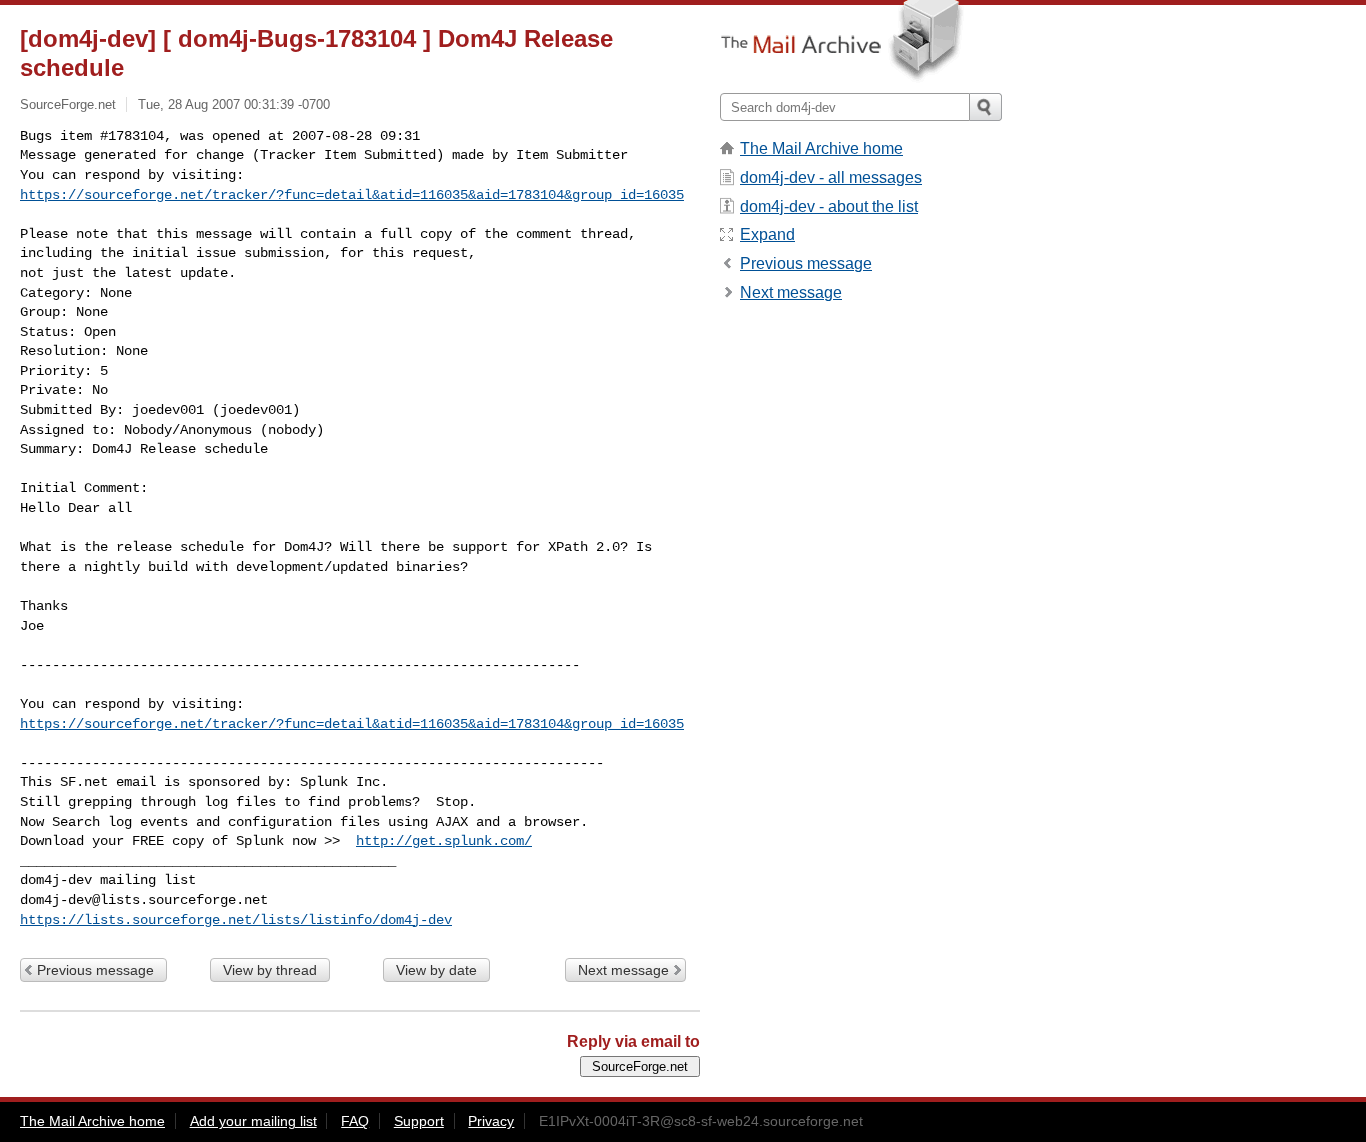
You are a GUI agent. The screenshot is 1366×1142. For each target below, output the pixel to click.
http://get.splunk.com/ (444, 841)
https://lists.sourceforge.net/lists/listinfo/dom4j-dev (236, 920)
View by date (436, 970)
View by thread (270, 970)
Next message (623, 970)
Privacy (491, 1121)
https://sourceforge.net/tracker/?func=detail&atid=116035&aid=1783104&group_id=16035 (352, 195)
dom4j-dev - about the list (829, 206)
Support (419, 1121)
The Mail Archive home (821, 148)
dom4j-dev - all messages (831, 177)
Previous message (95, 970)
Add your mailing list (253, 1121)
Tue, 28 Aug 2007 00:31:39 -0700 (234, 104)
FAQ (355, 1121)
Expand (767, 234)
